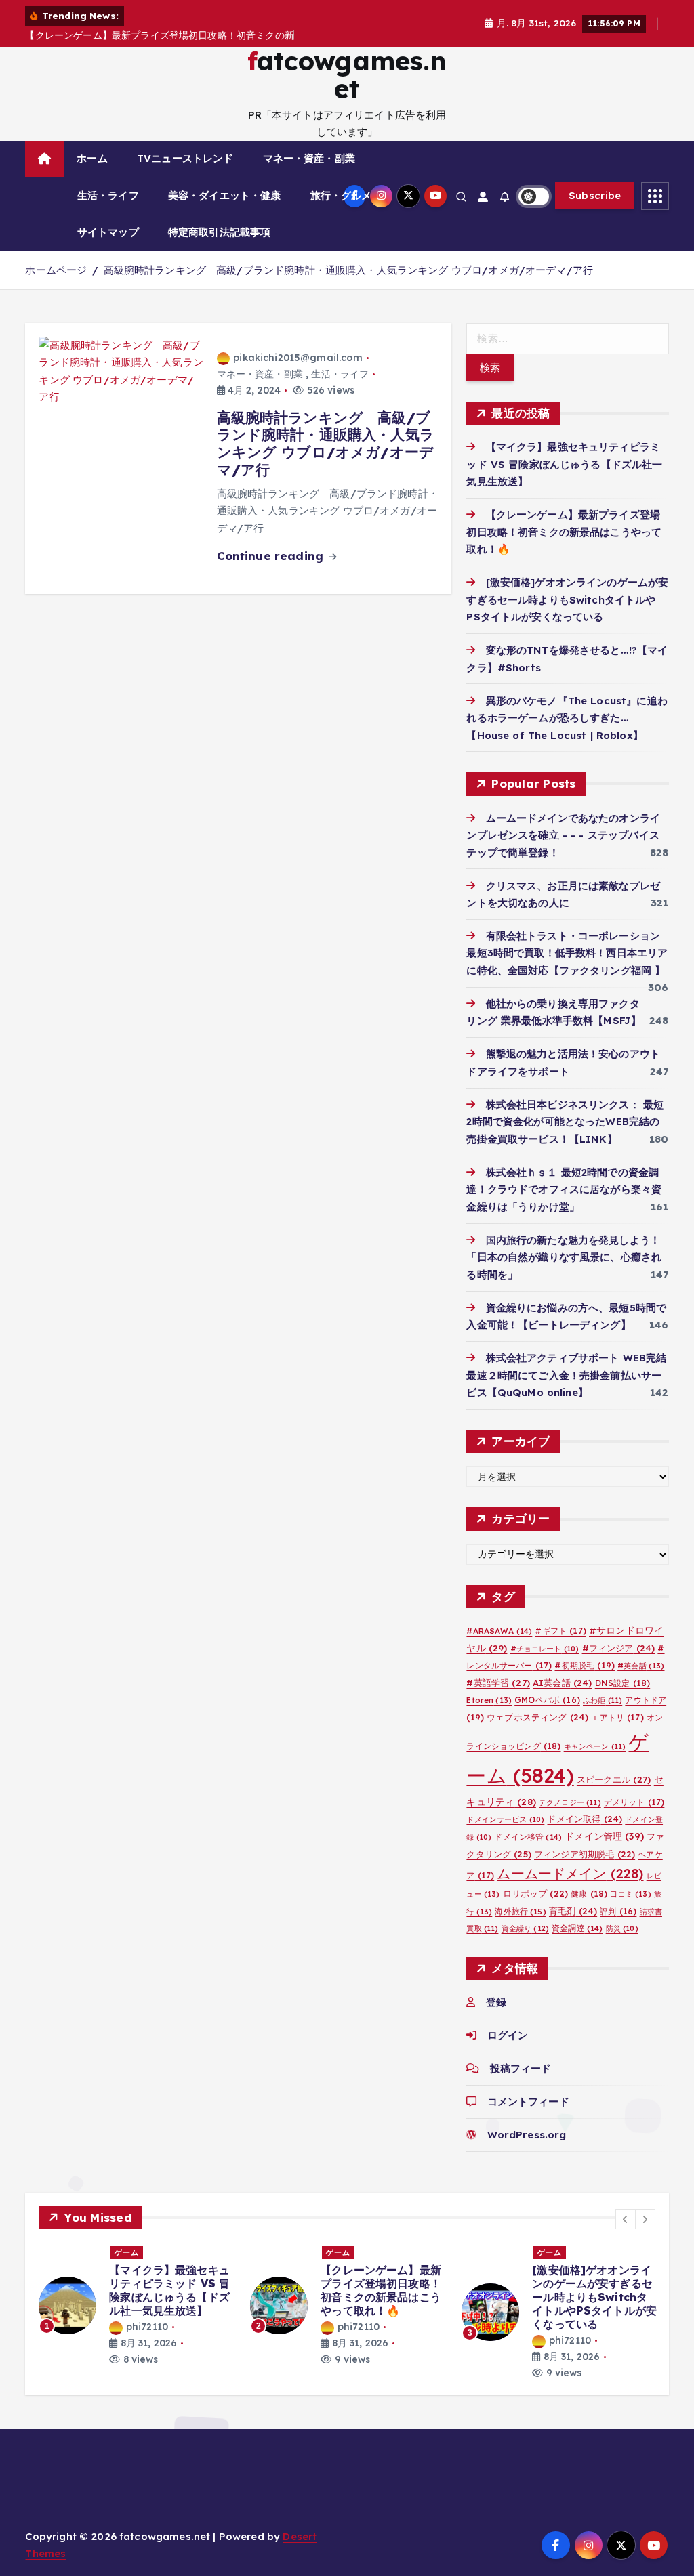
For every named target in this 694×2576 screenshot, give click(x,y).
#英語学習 (498, 1683)
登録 (496, 2002)
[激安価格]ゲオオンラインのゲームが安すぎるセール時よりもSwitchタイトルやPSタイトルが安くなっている (567, 599)
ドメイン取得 (585, 1819)
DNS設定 (623, 1683)
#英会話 (641, 1666)
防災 (622, 1928)
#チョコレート (545, 1649)
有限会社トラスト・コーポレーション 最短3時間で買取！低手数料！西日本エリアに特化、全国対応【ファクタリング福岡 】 (567, 953)
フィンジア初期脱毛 (585, 1854)
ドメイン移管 (528, 1837)
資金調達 (577, 1928)
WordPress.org (527, 2135)
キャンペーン (595, 1746)
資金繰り (525, 1928)
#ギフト (560, 1631)
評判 (618, 1911)
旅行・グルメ (341, 195)
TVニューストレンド (185, 158)
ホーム (92, 158)
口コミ (630, 1894)
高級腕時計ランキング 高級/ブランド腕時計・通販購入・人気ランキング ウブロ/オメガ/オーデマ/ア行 (349, 270)
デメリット (634, 1802)
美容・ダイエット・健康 (225, 195)
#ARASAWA (499, 1631)
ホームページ (56, 270)
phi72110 (147, 2327)
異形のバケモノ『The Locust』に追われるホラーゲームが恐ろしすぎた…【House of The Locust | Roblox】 (567, 718)
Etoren (489, 1700)
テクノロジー (570, 1802)
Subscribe (595, 195)
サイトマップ (108, 232)
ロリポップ (536, 1893)
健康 (589, 1894)
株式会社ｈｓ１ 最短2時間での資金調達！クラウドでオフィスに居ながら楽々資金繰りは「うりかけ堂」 (564, 1189)
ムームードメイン (570, 1873)
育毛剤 (573, 1911)
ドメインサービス (505, 1819)
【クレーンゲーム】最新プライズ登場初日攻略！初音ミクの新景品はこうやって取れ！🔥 (564, 532)
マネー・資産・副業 (309, 158)
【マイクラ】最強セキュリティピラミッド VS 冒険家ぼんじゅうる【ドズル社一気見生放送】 (564, 464)
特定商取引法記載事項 (220, 232)
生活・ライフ (108, 195)
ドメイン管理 (604, 1836)
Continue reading (272, 556)
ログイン (508, 2035)
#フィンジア (619, 1648)
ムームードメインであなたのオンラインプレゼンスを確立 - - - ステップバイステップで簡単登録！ (563, 835)
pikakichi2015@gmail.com (298, 358)
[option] (136, 2305)
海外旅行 (520, 1911)
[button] (626, 2219)
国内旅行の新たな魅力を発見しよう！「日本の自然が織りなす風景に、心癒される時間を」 (564, 1257)
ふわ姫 (603, 1700)
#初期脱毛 (585, 1665)
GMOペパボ (547, 1700)
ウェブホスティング (537, 1717)
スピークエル (614, 1779)
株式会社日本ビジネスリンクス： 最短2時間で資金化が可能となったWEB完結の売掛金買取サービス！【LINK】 (565, 1122)
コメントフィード (528, 2102)
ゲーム (127, 2252)
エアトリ (617, 1717)
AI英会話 (563, 1683)
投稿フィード (520, 2068)
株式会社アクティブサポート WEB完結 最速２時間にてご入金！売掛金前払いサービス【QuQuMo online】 (571, 1375)
